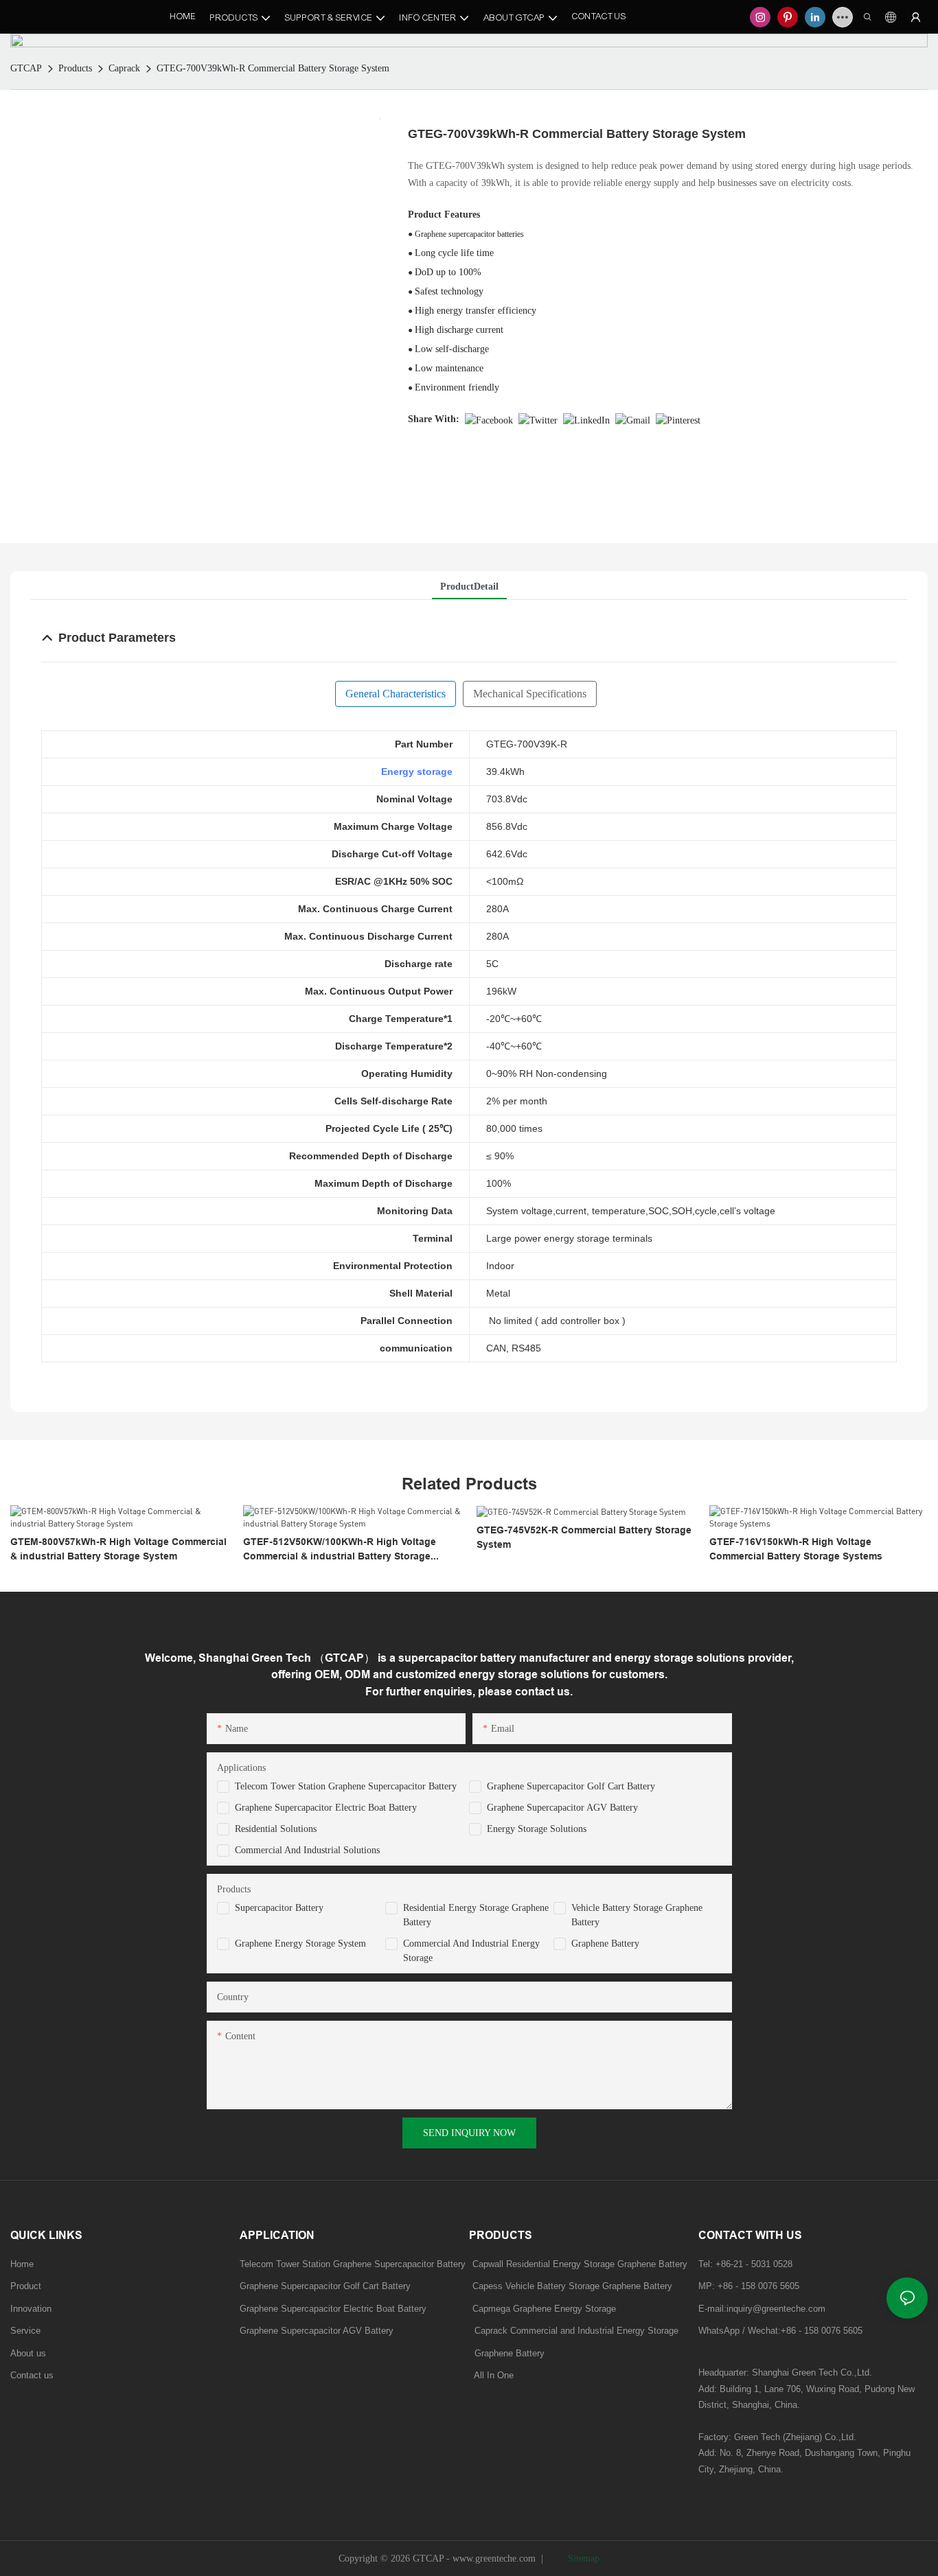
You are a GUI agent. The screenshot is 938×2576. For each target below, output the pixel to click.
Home (22, 2264)
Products (75, 68)
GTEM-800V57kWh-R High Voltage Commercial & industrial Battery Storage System (118, 1549)
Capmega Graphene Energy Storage (544, 2309)
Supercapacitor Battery (279, 1908)
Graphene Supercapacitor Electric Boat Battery (326, 1808)
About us (28, 2353)
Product (26, 2286)
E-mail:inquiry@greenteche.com (763, 2309)
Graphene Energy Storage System (300, 1943)
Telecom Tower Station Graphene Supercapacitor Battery (346, 1786)
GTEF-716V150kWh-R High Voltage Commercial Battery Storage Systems (796, 1549)
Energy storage (417, 771)
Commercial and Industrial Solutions (307, 1850)
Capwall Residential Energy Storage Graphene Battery (580, 2264)
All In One (494, 2375)
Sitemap (582, 2558)
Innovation (31, 2309)
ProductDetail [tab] (469, 587)
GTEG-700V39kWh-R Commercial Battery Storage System (273, 68)
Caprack (124, 68)
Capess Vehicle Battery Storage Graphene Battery (572, 2286)
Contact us (32, 2375)
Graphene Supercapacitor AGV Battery (562, 1808)
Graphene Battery (605, 1943)
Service (25, 2331)
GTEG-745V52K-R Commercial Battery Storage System (584, 1537)
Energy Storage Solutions (537, 1829)
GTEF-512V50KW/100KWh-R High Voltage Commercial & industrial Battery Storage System (340, 1550)
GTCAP (26, 68)
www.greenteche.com (494, 2558)
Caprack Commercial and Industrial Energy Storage (574, 2331)
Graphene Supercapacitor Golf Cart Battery (571, 1786)
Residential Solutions (276, 1829)
